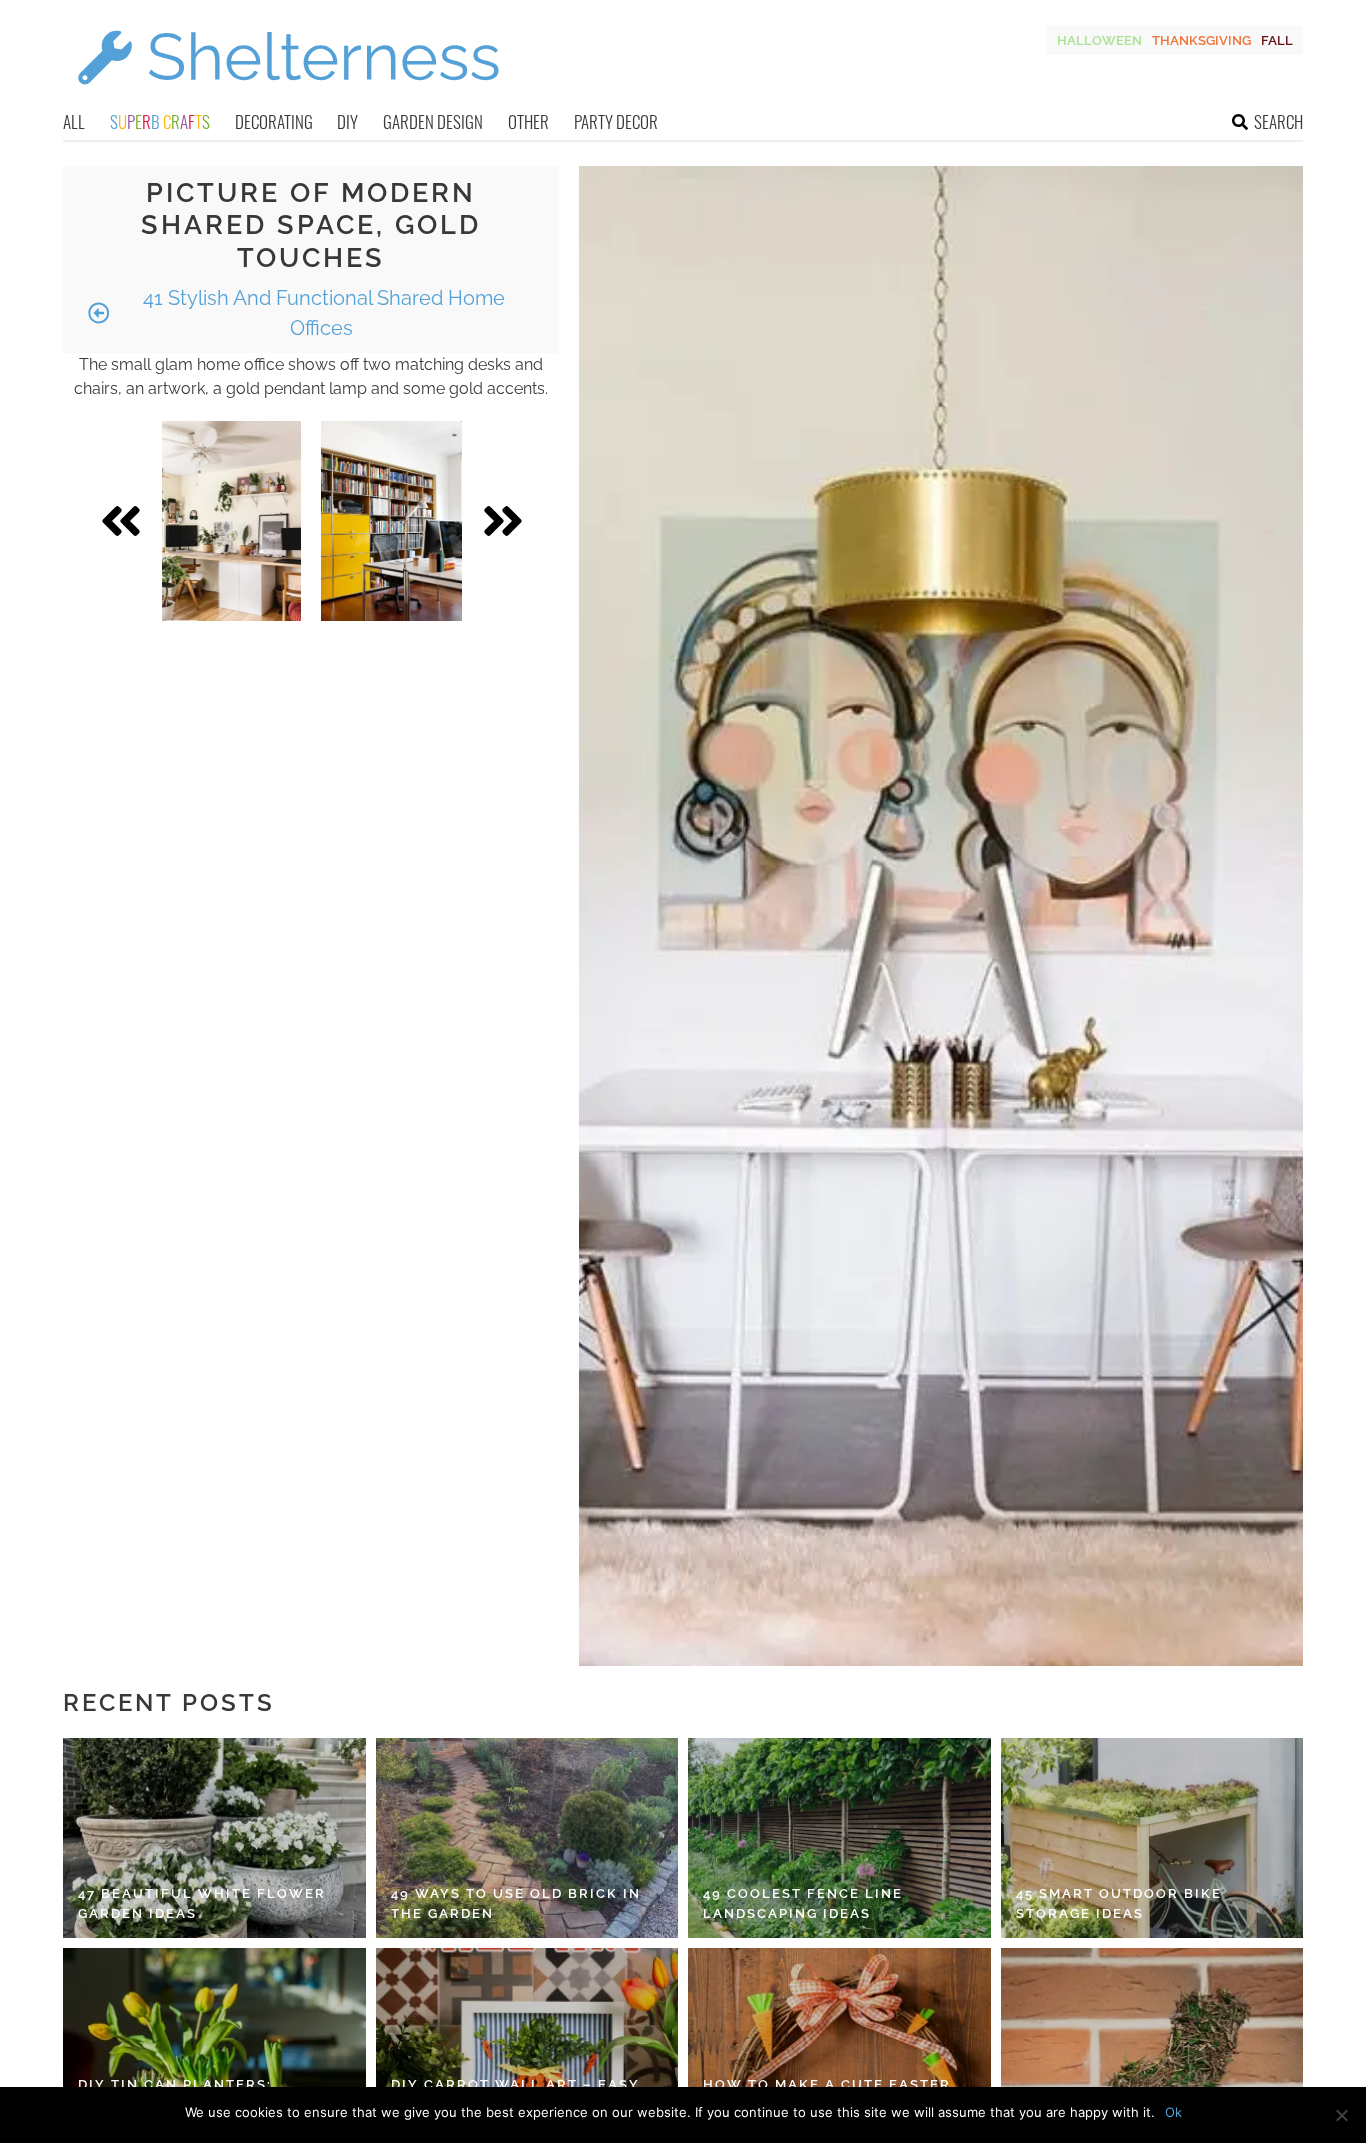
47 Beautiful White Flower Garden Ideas (202, 1903)
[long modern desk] (232, 521)
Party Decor (616, 121)
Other (528, 121)
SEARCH (1278, 121)
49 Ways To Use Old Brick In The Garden (516, 1903)
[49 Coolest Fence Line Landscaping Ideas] (839, 1838)
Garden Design (433, 121)
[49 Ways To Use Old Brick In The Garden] (527, 1838)
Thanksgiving (1201, 40)
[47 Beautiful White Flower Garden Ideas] (214, 1838)
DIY (347, 121)
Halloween (1099, 40)
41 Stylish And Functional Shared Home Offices (321, 313)
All (74, 121)
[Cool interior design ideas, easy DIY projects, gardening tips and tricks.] (288, 96)
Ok (1173, 2112)
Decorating (274, 121)
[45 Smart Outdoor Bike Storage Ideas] (1152, 1838)
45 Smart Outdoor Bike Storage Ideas (1119, 1903)
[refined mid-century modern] (391, 521)
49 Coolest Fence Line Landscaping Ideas (803, 1903)
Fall (1277, 40)
